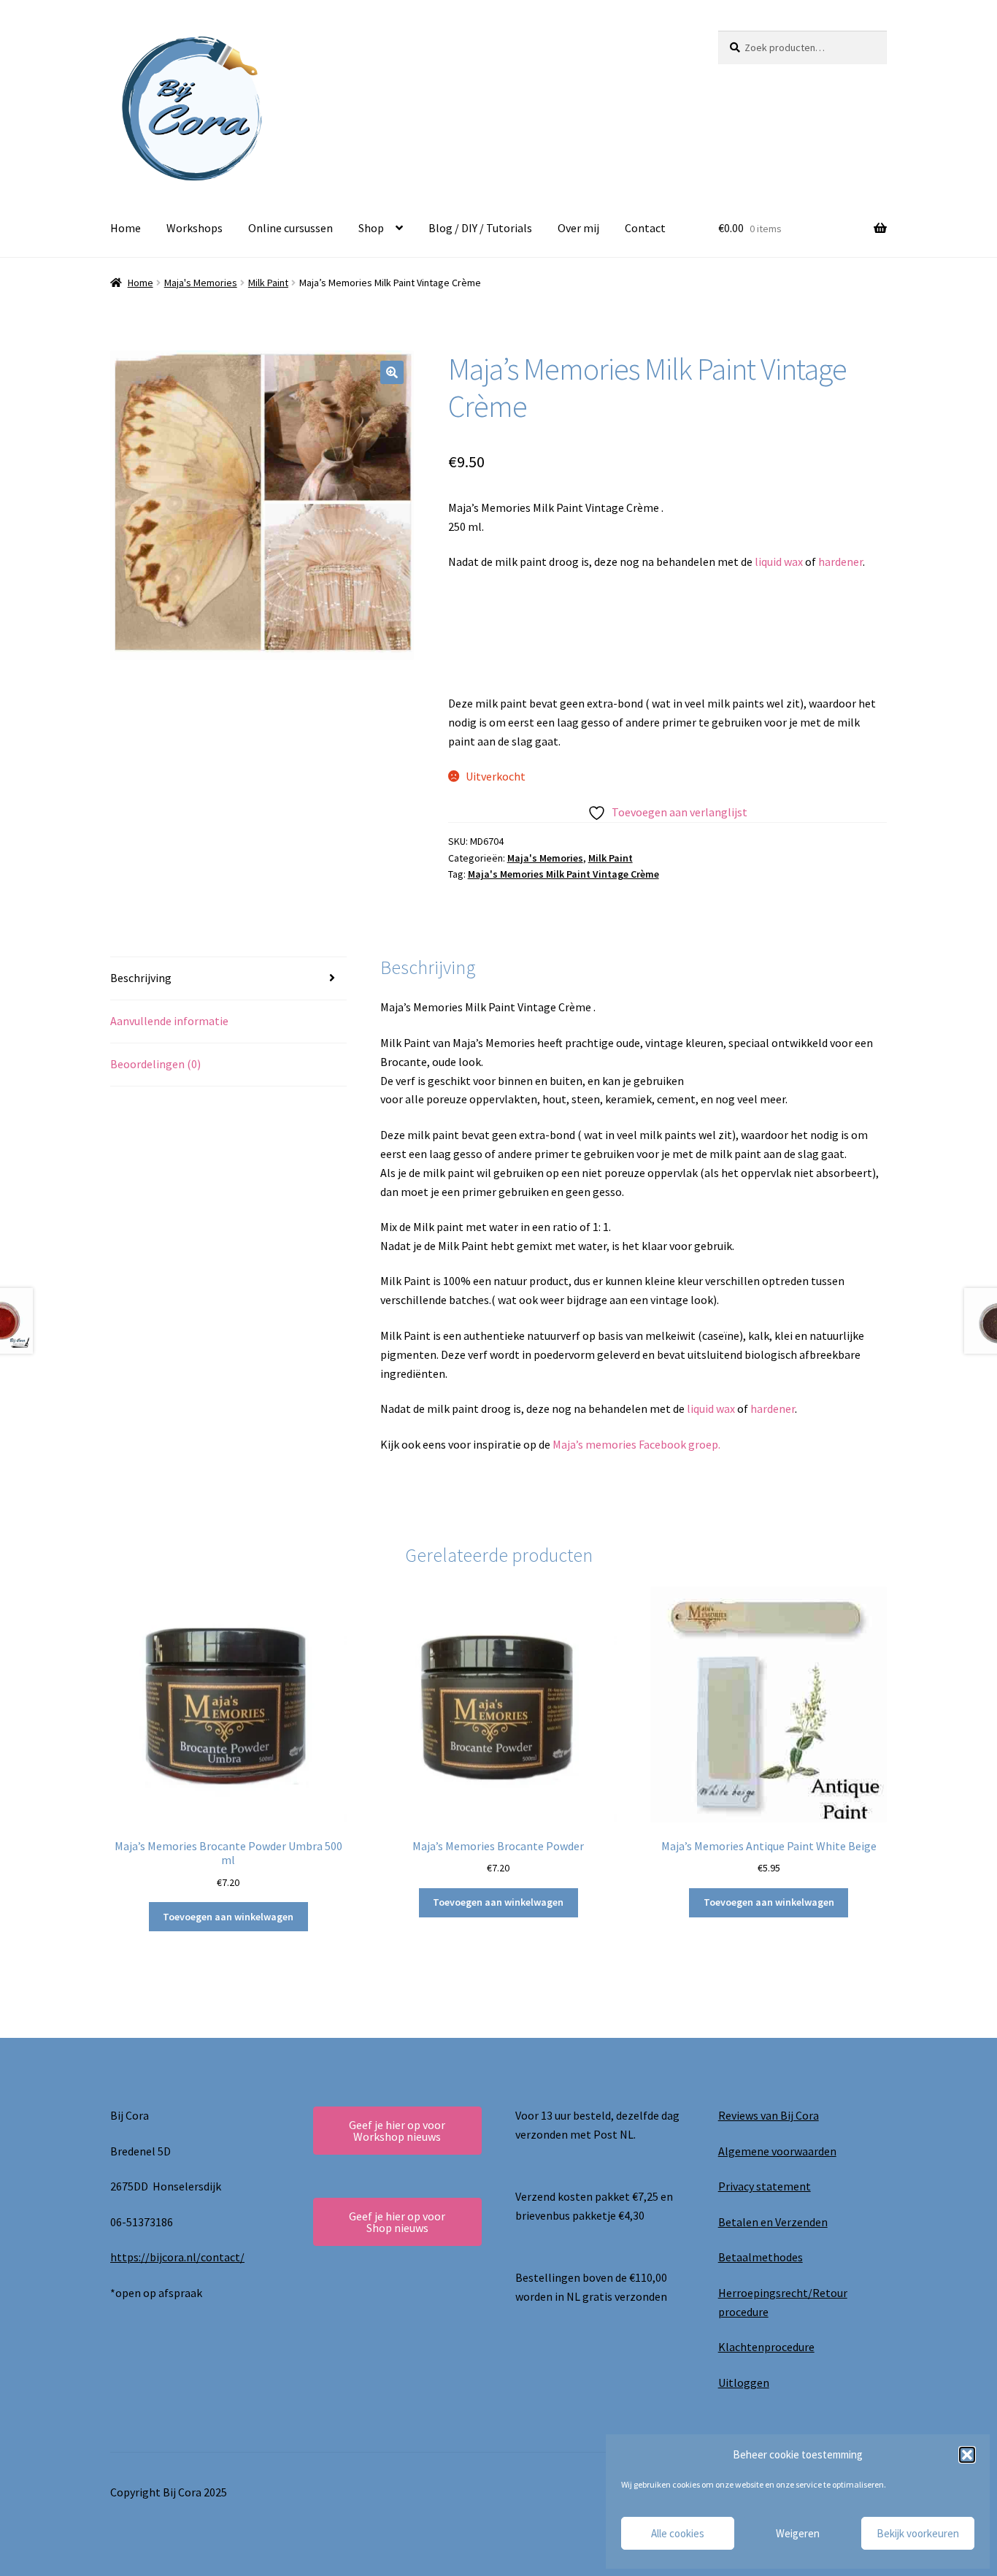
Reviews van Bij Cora (769, 2115)
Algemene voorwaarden (777, 2151)
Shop (371, 228)
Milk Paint (268, 283)
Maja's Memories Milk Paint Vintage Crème (563, 874)
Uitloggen (744, 2383)
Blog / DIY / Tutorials (480, 228)
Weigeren (798, 2533)
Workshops (195, 228)
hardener (840, 561)
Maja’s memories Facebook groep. (638, 1444)
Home (126, 228)
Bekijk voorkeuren (918, 2533)
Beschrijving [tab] (141, 978)
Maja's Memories (201, 283)
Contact (645, 228)
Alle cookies (678, 2533)
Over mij (578, 228)
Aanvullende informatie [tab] (169, 1021)
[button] (967, 2455)
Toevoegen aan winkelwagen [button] (228, 1917)
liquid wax (779, 561)
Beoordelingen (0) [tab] (155, 1064)
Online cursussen (290, 228)
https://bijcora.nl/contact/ (177, 2257)
